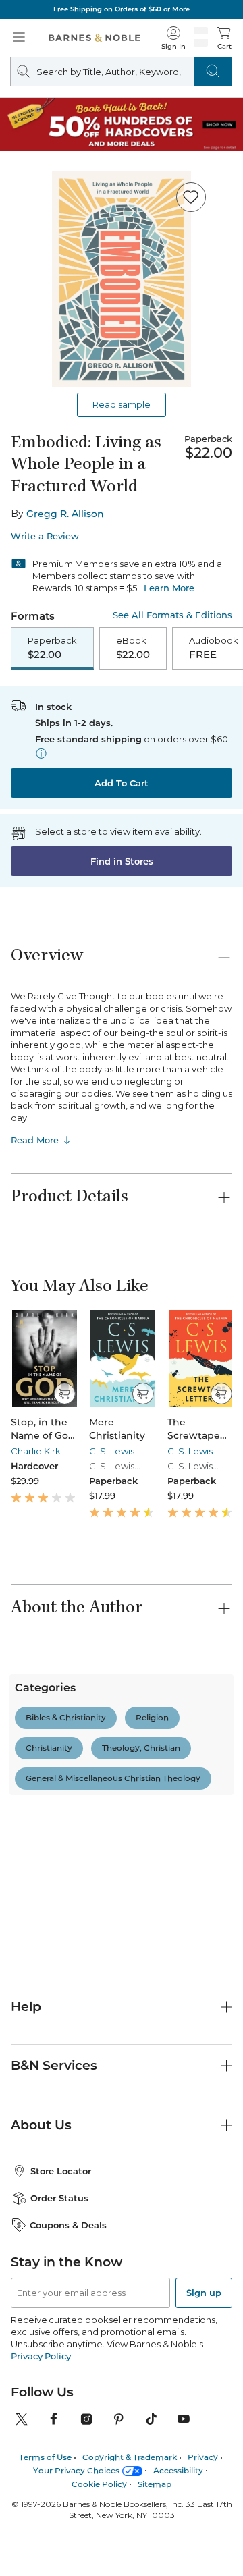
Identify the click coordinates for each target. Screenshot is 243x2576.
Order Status (59, 2315)
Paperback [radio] (52, 648)
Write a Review (45, 536)
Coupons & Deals (68, 2341)
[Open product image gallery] (122, 279)
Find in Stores (122, 861)
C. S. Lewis (112, 1451)
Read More (35, 1140)
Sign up (204, 2409)
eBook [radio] (133, 648)
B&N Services (54, 2182)
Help (26, 2123)
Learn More (169, 588)
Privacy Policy (41, 2472)
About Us (41, 2242)
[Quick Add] (64, 1394)
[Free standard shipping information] (41, 753)
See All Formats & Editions (172, 615)
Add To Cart (122, 783)
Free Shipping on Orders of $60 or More (122, 9)
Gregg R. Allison (65, 514)
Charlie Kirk (36, 1451)
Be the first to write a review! (122, 1894)
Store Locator (61, 2288)
